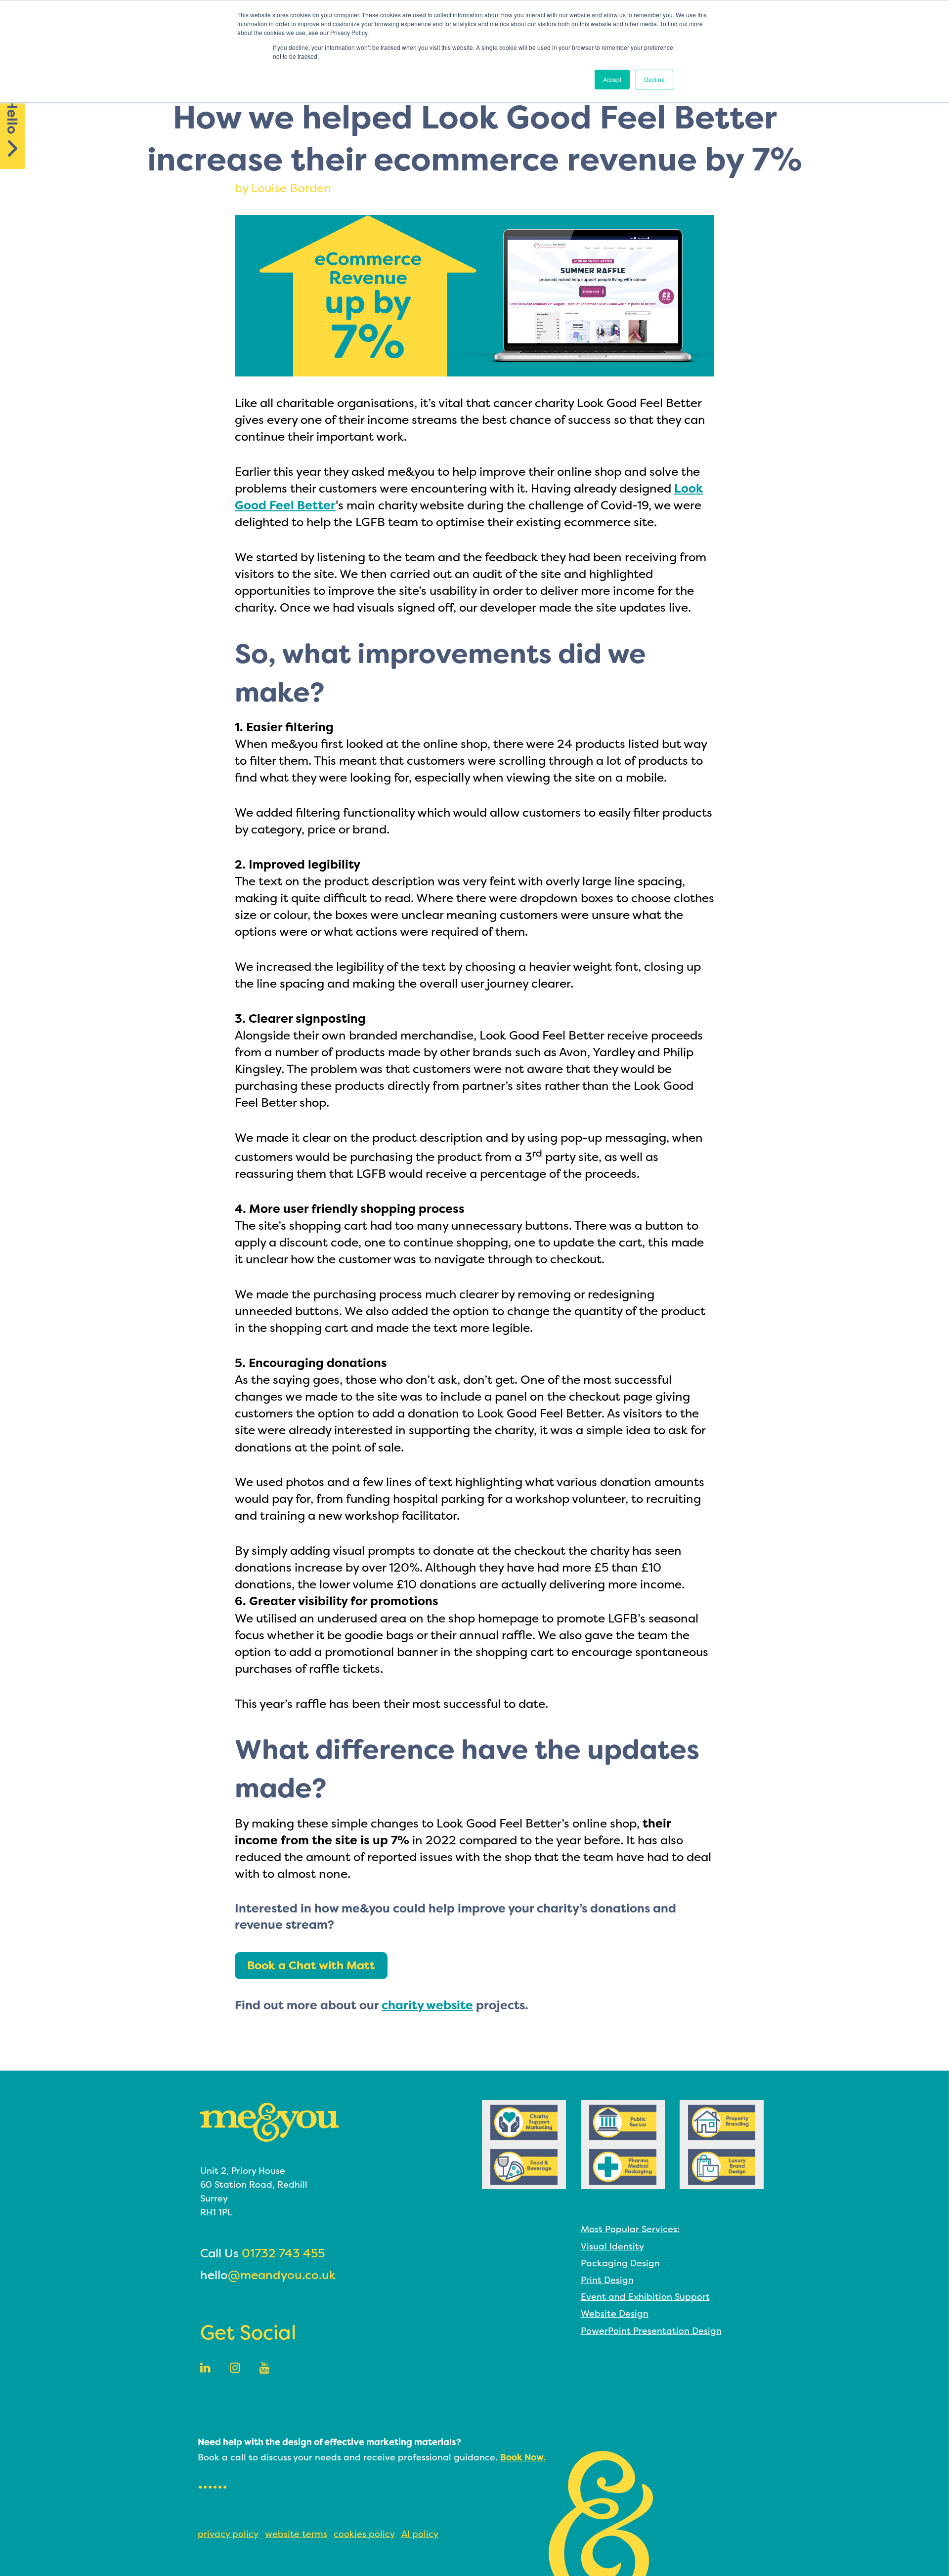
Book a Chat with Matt (311, 1965)
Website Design (615, 2313)
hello (268, 2275)
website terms (296, 2534)
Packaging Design (620, 2263)
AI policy (420, 2534)
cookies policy (364, 2534)
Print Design (607, 2280)
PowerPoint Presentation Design (651, 2331)
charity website (427, 2005)
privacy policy (228, 2534)
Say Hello (12, 103)
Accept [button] (612, 79)
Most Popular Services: (630, 2229)
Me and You (270, 2122)
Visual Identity (612, 2246)
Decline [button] (654, 79)
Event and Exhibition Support (645, 2297)
